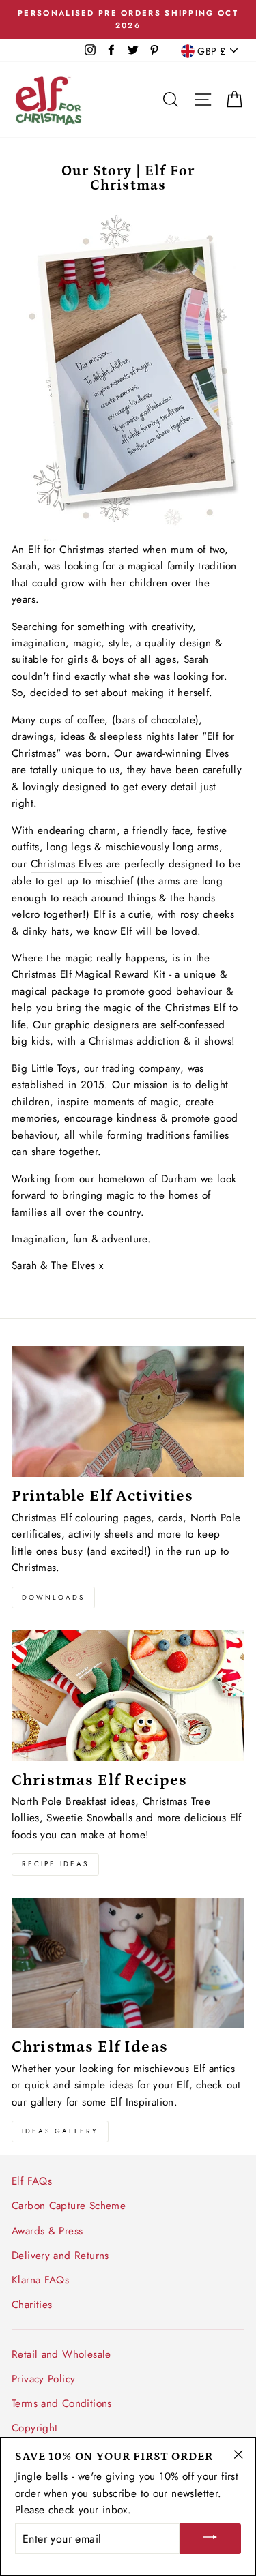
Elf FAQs (32, 2181)
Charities (32, 2305)
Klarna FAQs (40, 2280)
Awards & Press (47, 2231)
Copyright (34, 2428)
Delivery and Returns (60, 2256)
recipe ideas (55, 1864)
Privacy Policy (43, 2379)
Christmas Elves (67, 864)
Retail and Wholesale (61, 2354)
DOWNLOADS (53, 1597)
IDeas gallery (60, 2131)
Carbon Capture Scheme (69, 2206)
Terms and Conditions (62, 2403)
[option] (128, 19)
